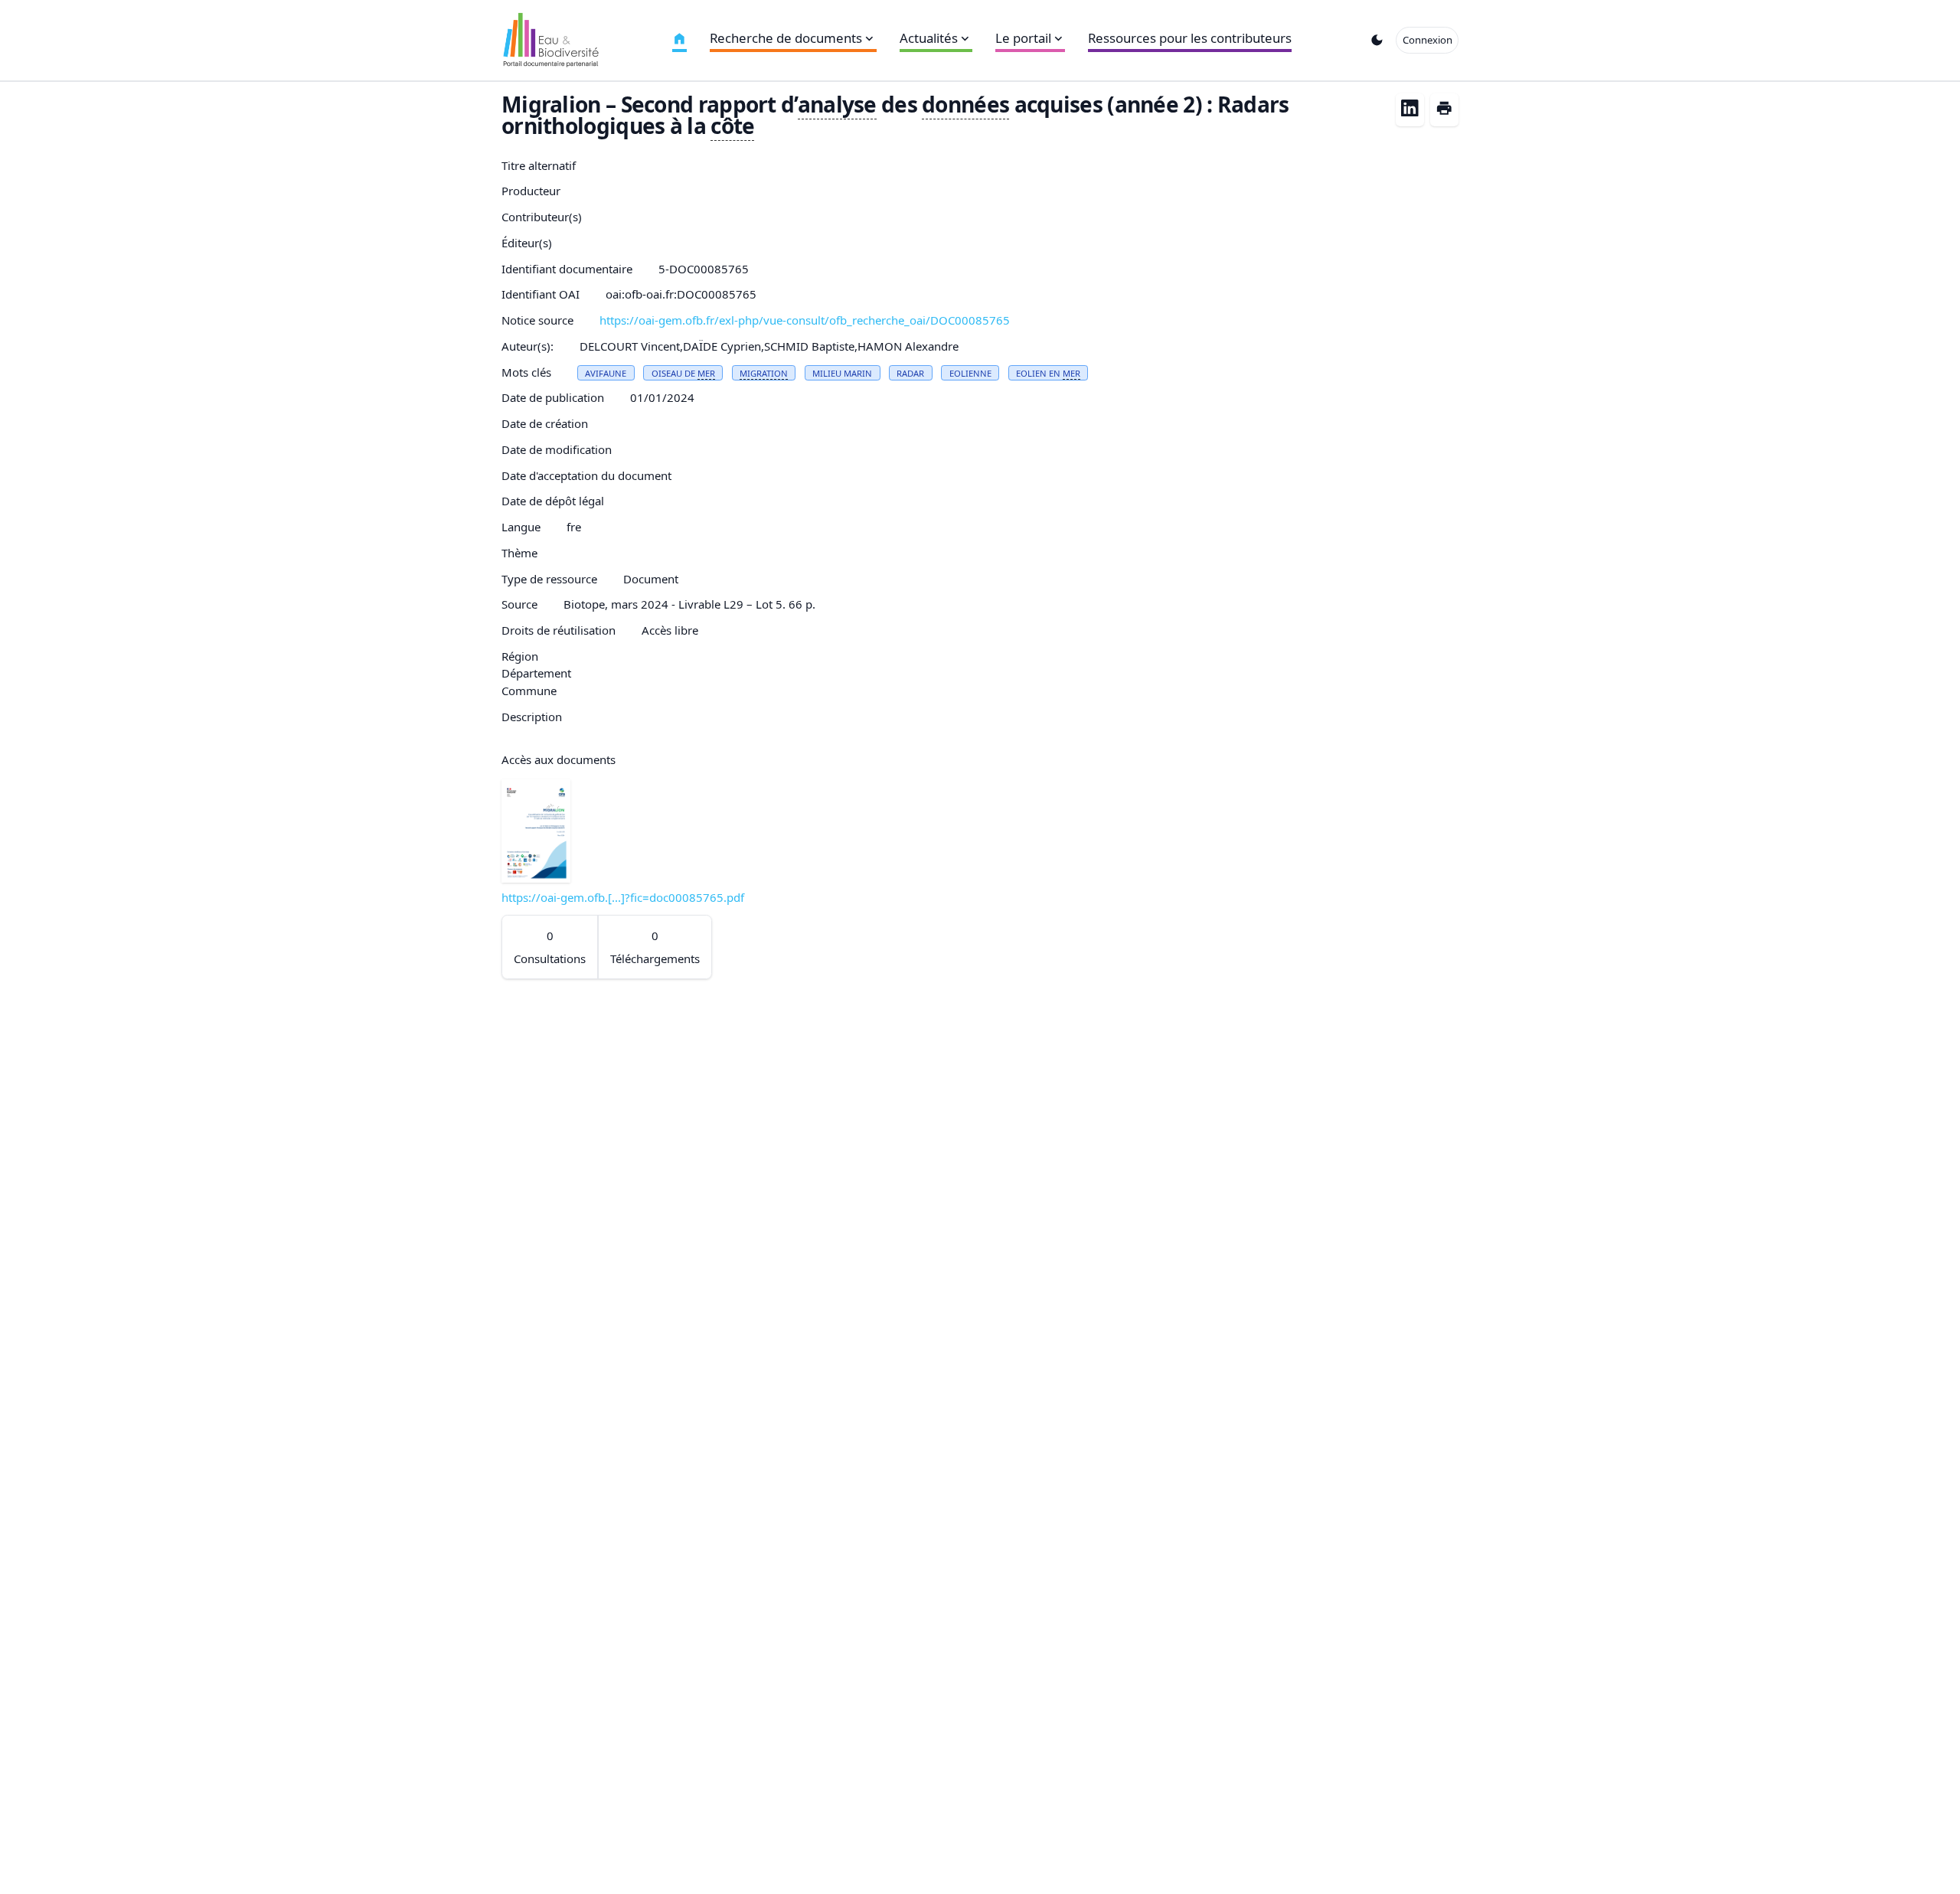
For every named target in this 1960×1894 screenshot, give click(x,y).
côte (732, 126)
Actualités (929, 38)
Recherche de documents (786, 38)
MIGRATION (764, 373)
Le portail (1023, 38)
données (965, 104)
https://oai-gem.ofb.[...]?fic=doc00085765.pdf (623, 897)
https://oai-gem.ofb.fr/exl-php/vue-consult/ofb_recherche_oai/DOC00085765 (805, 320)
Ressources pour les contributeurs (1190, 38)
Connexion (1428, 40)
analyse (837, 104)
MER (706, 373)
